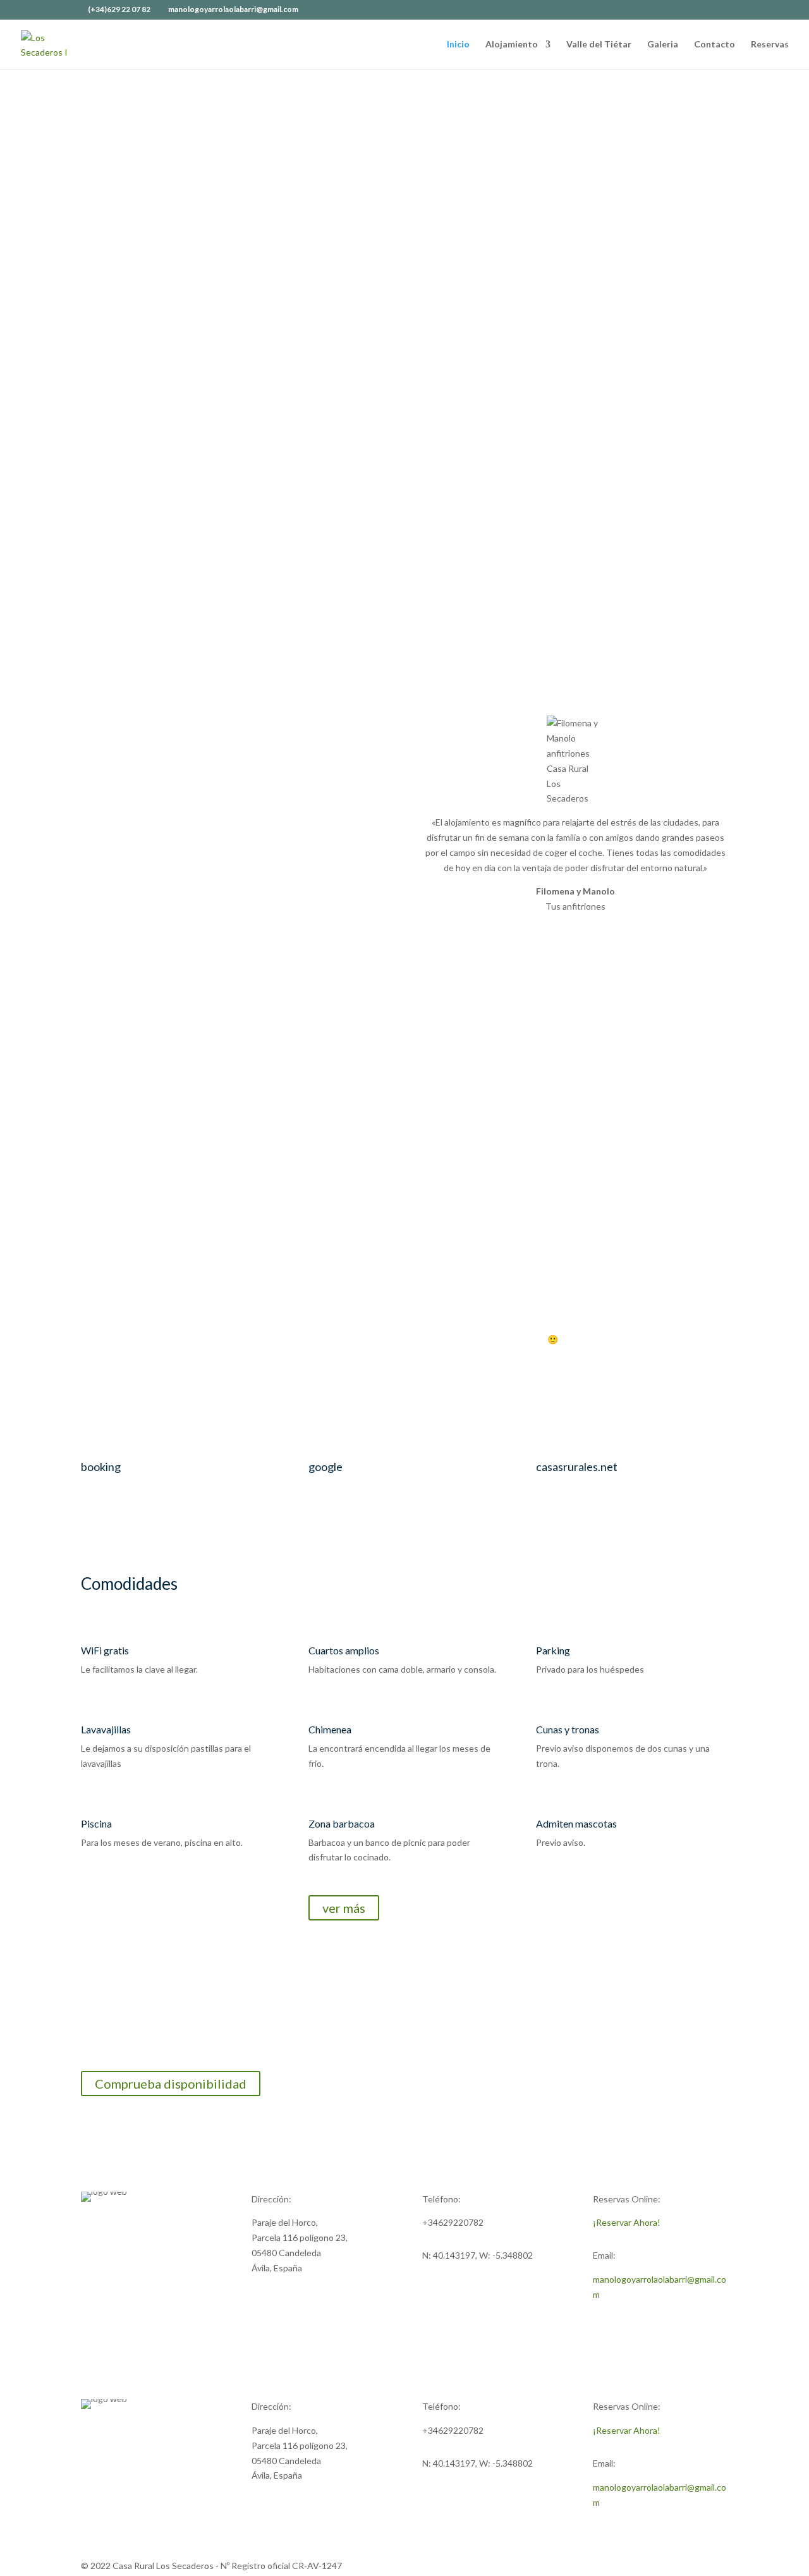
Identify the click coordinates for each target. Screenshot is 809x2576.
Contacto (715, 45)
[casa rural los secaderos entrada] (101, 483)
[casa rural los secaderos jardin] (303, 483)
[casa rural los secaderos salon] (506, 483)
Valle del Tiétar (599, 45)
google (325, 1467)
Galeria (663, 45)
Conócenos (662, 366)
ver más (344, 1908)
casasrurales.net (577, 1467)
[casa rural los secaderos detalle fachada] (708, 483)
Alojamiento (512, 45)
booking (101, 1467)
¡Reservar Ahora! (627, 2222)
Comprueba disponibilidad (171, 2084)
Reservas (770, 45)
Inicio (458, 45)
